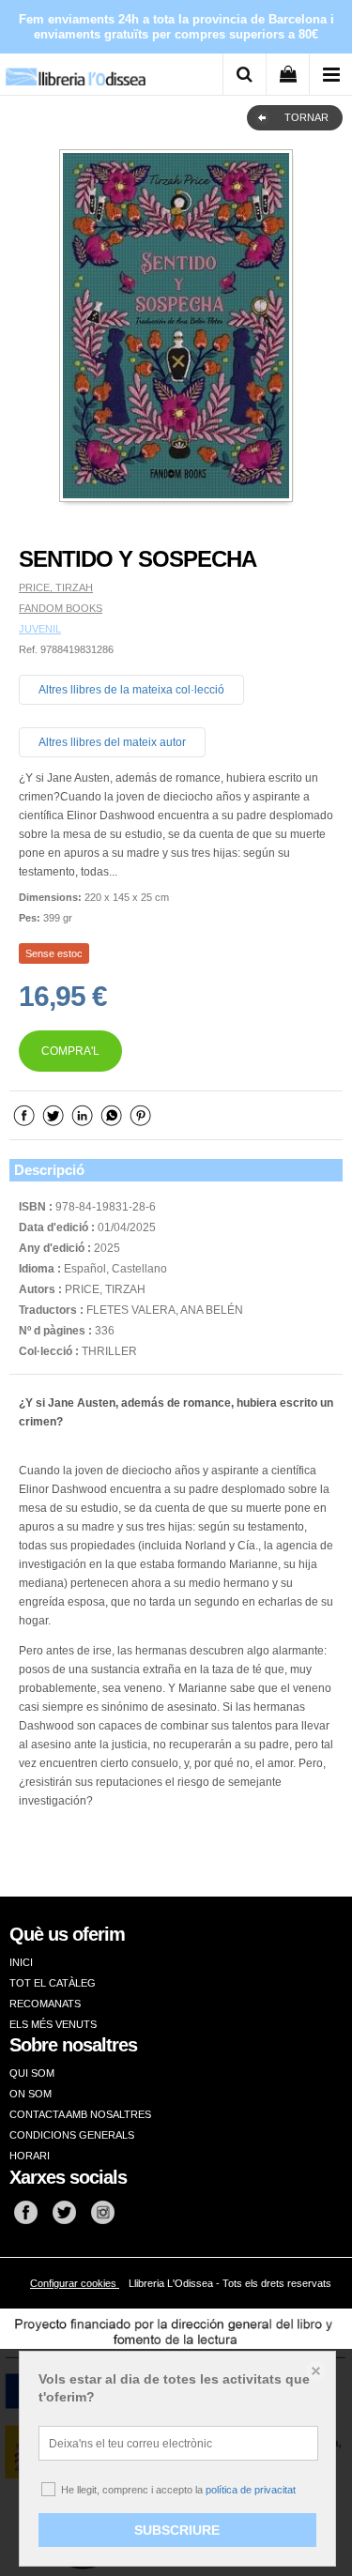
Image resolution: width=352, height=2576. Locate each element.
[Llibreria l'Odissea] (75, 70)
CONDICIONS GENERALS (72, 2135)
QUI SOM (32, 2073)
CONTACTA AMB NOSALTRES (80, 2114)
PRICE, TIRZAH (56, 587)
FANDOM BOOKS (61, 608)
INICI (21, 1962)
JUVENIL (40, 629)
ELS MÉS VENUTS (53, 2024)
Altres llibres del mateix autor (112, 742)
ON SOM (31, 2094)
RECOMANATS (45, 2004)
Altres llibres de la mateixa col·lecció (131, 690)
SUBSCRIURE (177, 2530)
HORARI (30, 2156)
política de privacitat (251, 2490)
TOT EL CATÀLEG (53, 1983)
